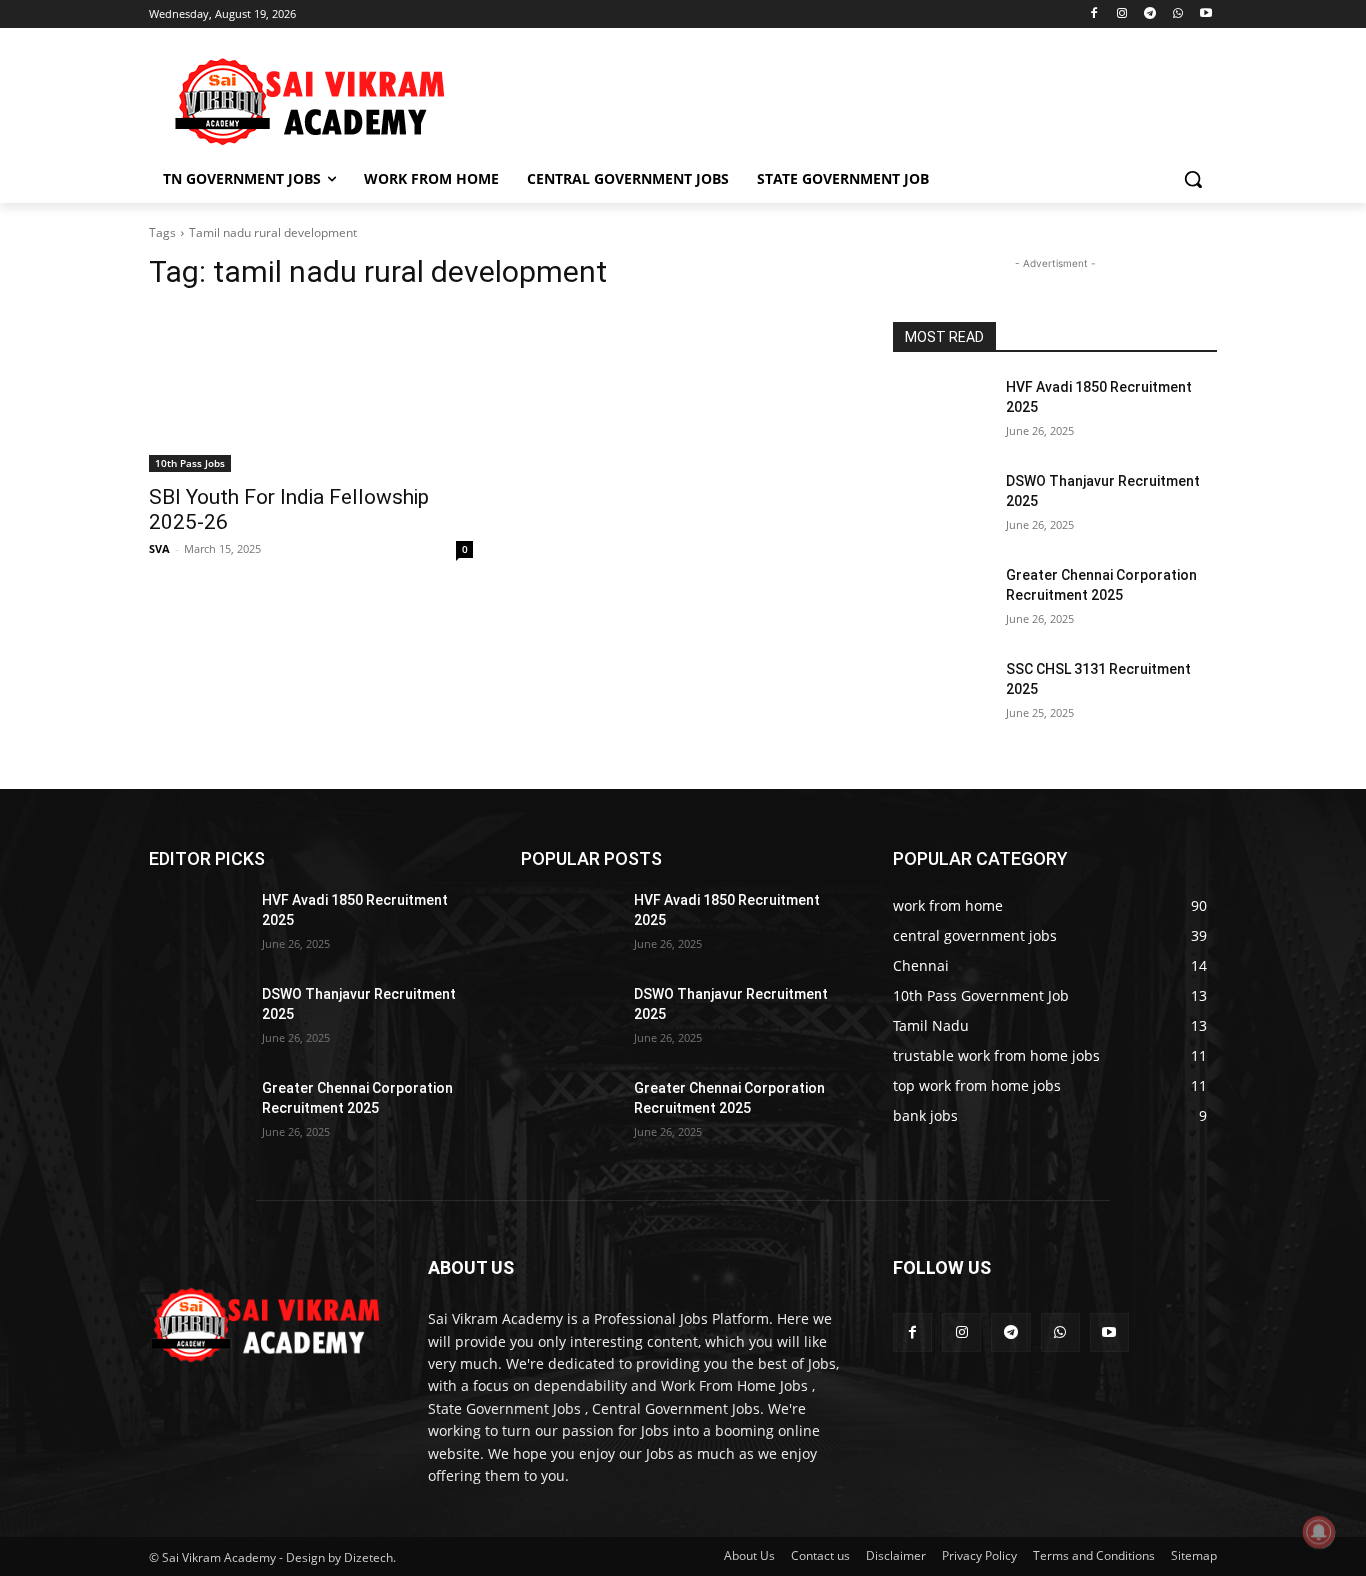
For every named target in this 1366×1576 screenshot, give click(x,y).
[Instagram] (1122, 14)
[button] (1193, 179)
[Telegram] (1150, 14)
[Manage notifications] (1319, 1532)
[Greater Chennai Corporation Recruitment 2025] (941, 600)
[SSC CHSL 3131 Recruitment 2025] (941, 694)
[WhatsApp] (1177, 14)
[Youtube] (1205, 14)
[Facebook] (1094, 14)
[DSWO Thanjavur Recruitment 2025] (941, 506)
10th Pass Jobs (190, 463)
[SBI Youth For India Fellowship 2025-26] (311, 391)
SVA (159, 548)
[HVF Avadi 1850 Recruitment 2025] (941, 412)
